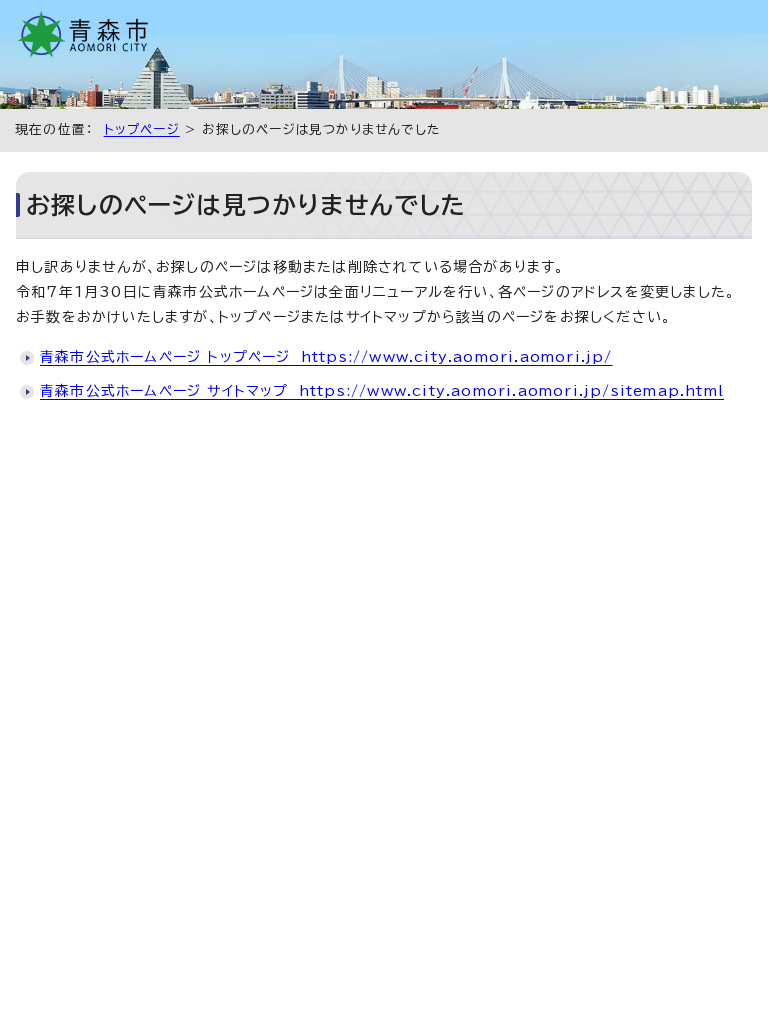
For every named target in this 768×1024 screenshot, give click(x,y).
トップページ (142, 129)
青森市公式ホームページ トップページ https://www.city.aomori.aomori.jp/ (326, 357)
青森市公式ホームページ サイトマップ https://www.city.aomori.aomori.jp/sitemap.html (382, 391)
